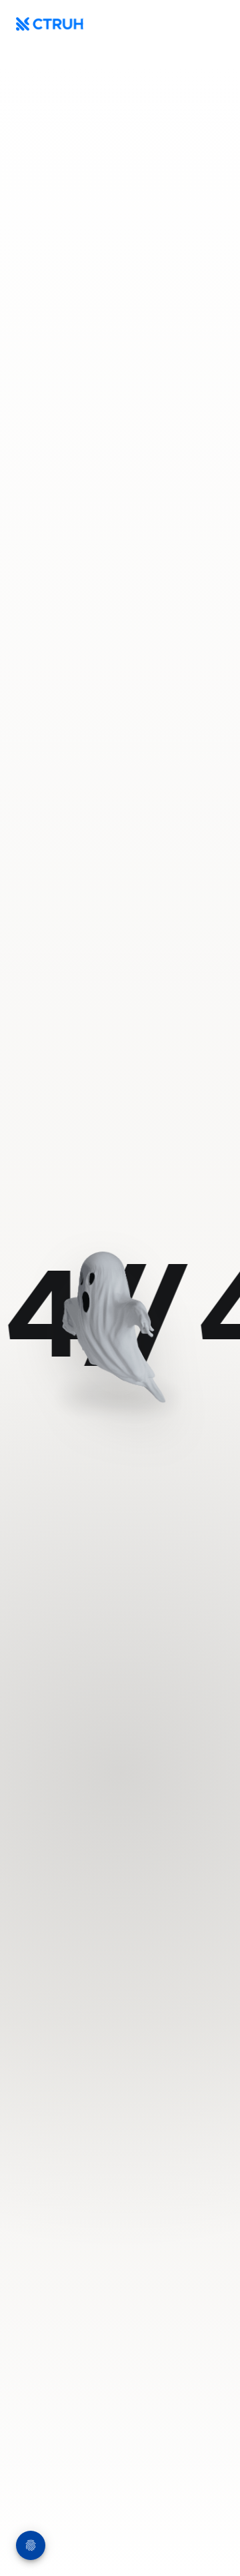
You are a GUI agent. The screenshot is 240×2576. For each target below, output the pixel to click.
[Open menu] (211, 24)
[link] (120, 1320)
